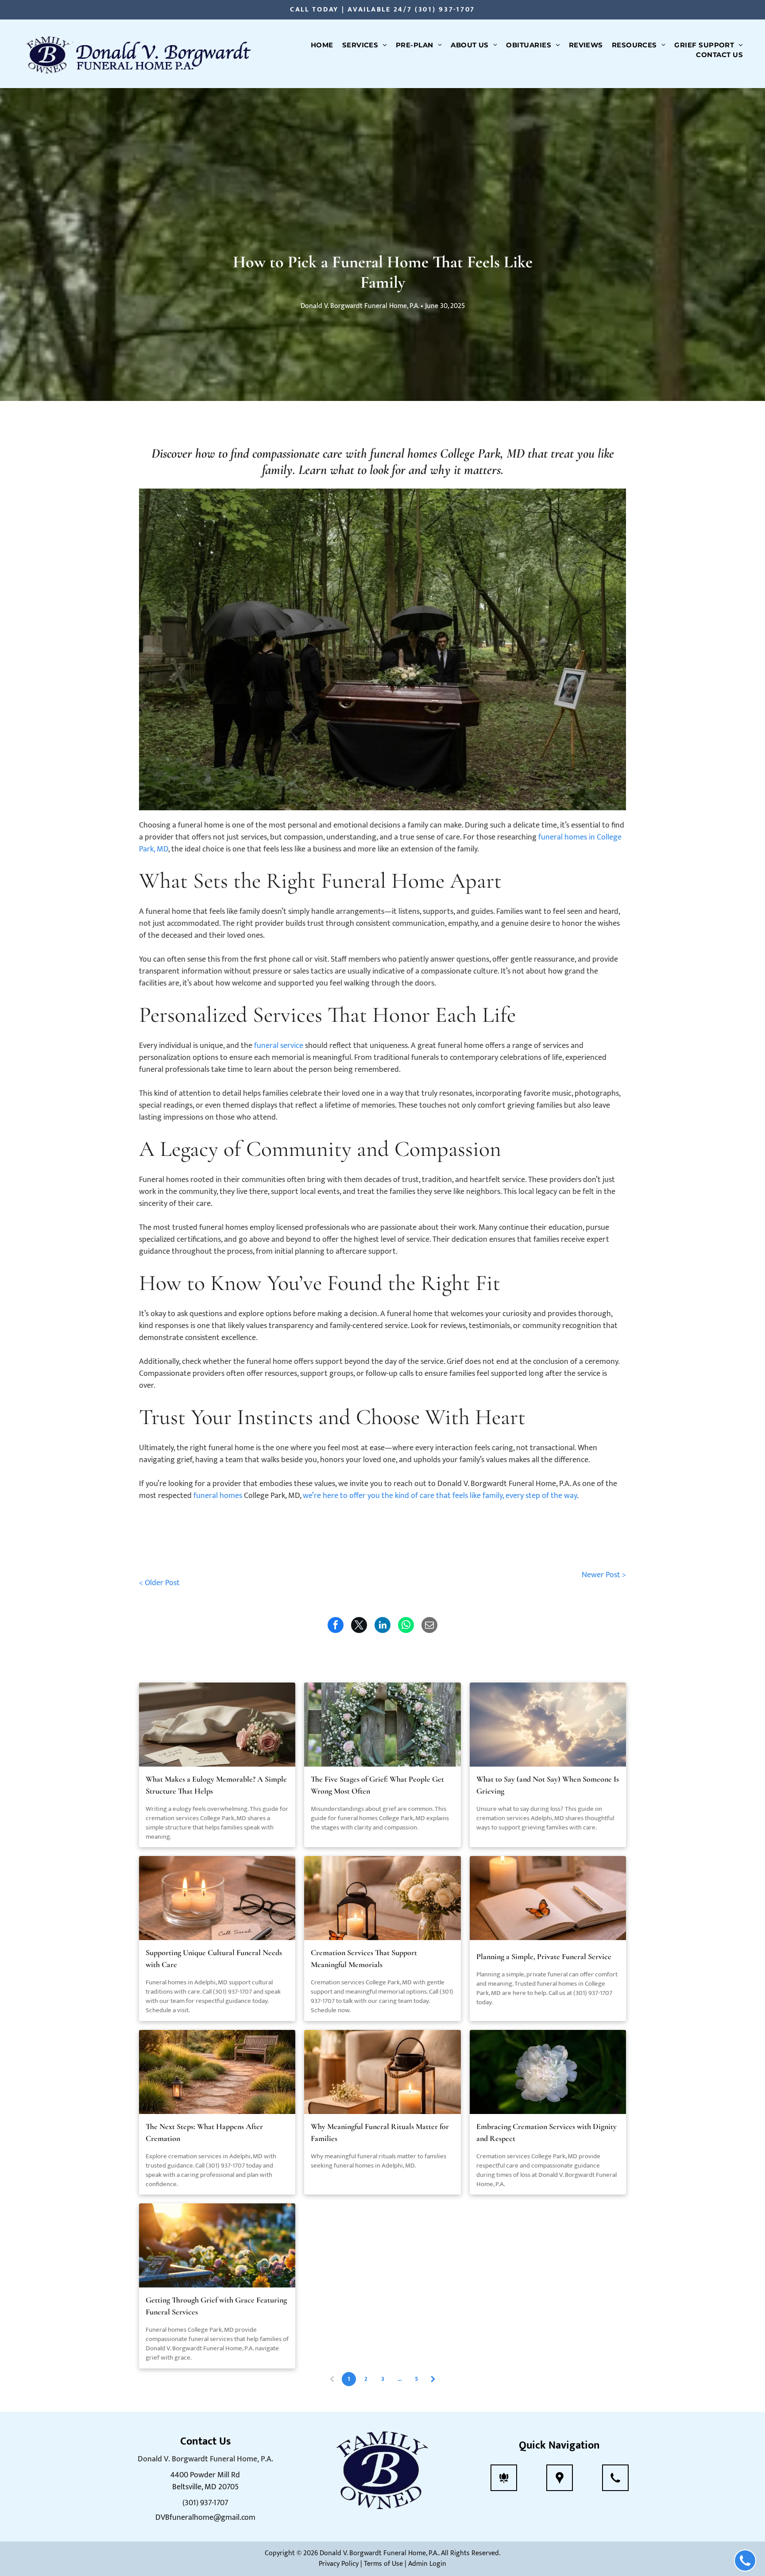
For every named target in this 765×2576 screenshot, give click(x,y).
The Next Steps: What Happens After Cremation (204, 2132)
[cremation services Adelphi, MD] (382, 1898)
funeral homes (218, 1496)
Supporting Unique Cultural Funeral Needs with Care (214, 1958)
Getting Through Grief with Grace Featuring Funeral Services (216, 2306)
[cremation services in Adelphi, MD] (548, 1725)
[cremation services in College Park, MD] (217, 1725)
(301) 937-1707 (445, 10)
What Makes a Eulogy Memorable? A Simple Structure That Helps (216, 1785)
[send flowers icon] (504, 2484)
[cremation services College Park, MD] (548, 2072)
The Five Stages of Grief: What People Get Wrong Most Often (377, 1785)
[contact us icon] (615, 2484)
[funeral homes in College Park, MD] (382, 1725)
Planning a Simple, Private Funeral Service (544, 1956)
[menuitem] (322, 45)
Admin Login (427, 2564)
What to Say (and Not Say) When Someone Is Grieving (548, 1785)
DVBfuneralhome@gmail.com (205, 2518)
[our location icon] (560, 2484)
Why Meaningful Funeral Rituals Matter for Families (380, 2132)
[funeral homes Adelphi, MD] (217, 1898)
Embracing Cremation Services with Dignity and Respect (547, 2132)
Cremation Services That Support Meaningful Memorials (364, 1958)
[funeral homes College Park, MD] (548, 1898)
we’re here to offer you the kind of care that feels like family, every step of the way (440, 1496)
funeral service (279, 1046)
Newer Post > (604, 1575)
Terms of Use (383, 2564)
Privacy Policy (339, 2564)
